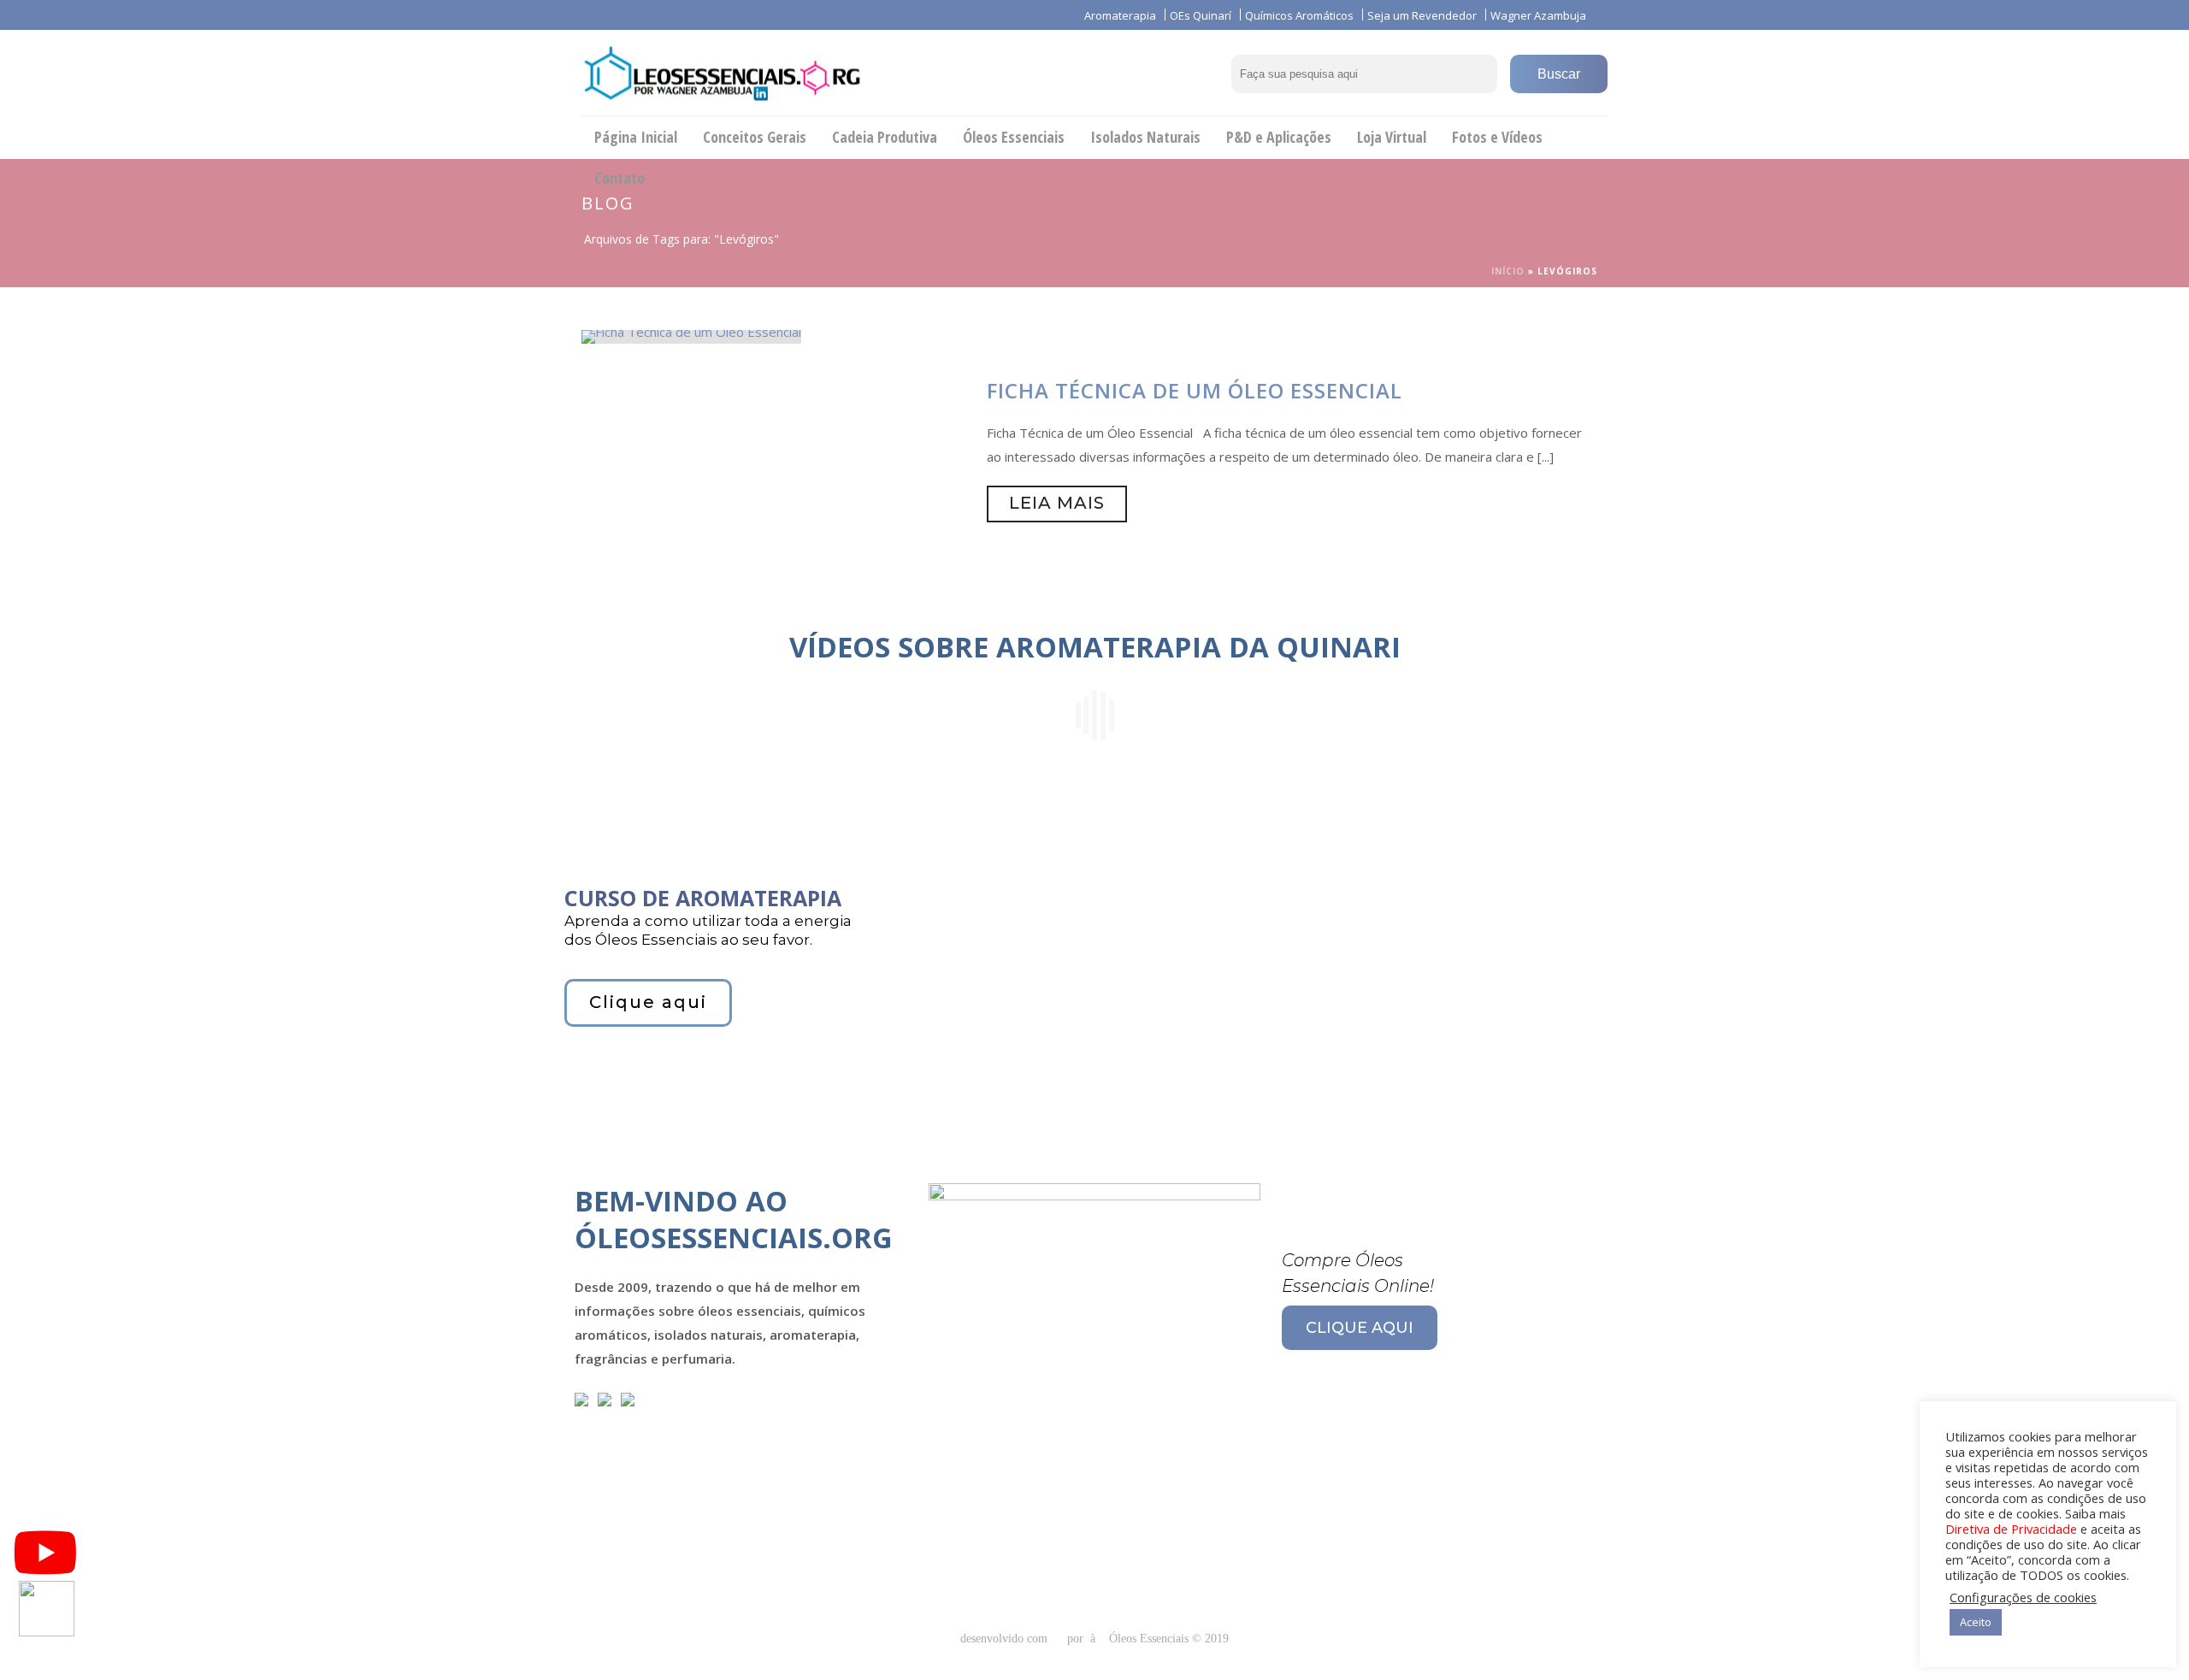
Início (1508, 271)
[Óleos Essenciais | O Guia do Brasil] (722, 73)
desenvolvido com (1006, 1639)
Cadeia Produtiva (885, 137)
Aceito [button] (1976, 1622)
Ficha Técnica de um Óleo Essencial (1195, 390)
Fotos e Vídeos (1497, 137)
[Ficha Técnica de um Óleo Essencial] (691, 335)
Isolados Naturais (1145, 137)
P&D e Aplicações (1279, 137)
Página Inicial (636, 137)
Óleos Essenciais (1014, 137)
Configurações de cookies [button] (2023, 1597)
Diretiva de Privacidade (2011, 1529)
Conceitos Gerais (755, 137)
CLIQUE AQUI (1360, 1328)
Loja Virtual (1392, 137)
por (1079, 1639)
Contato (620, 178)
